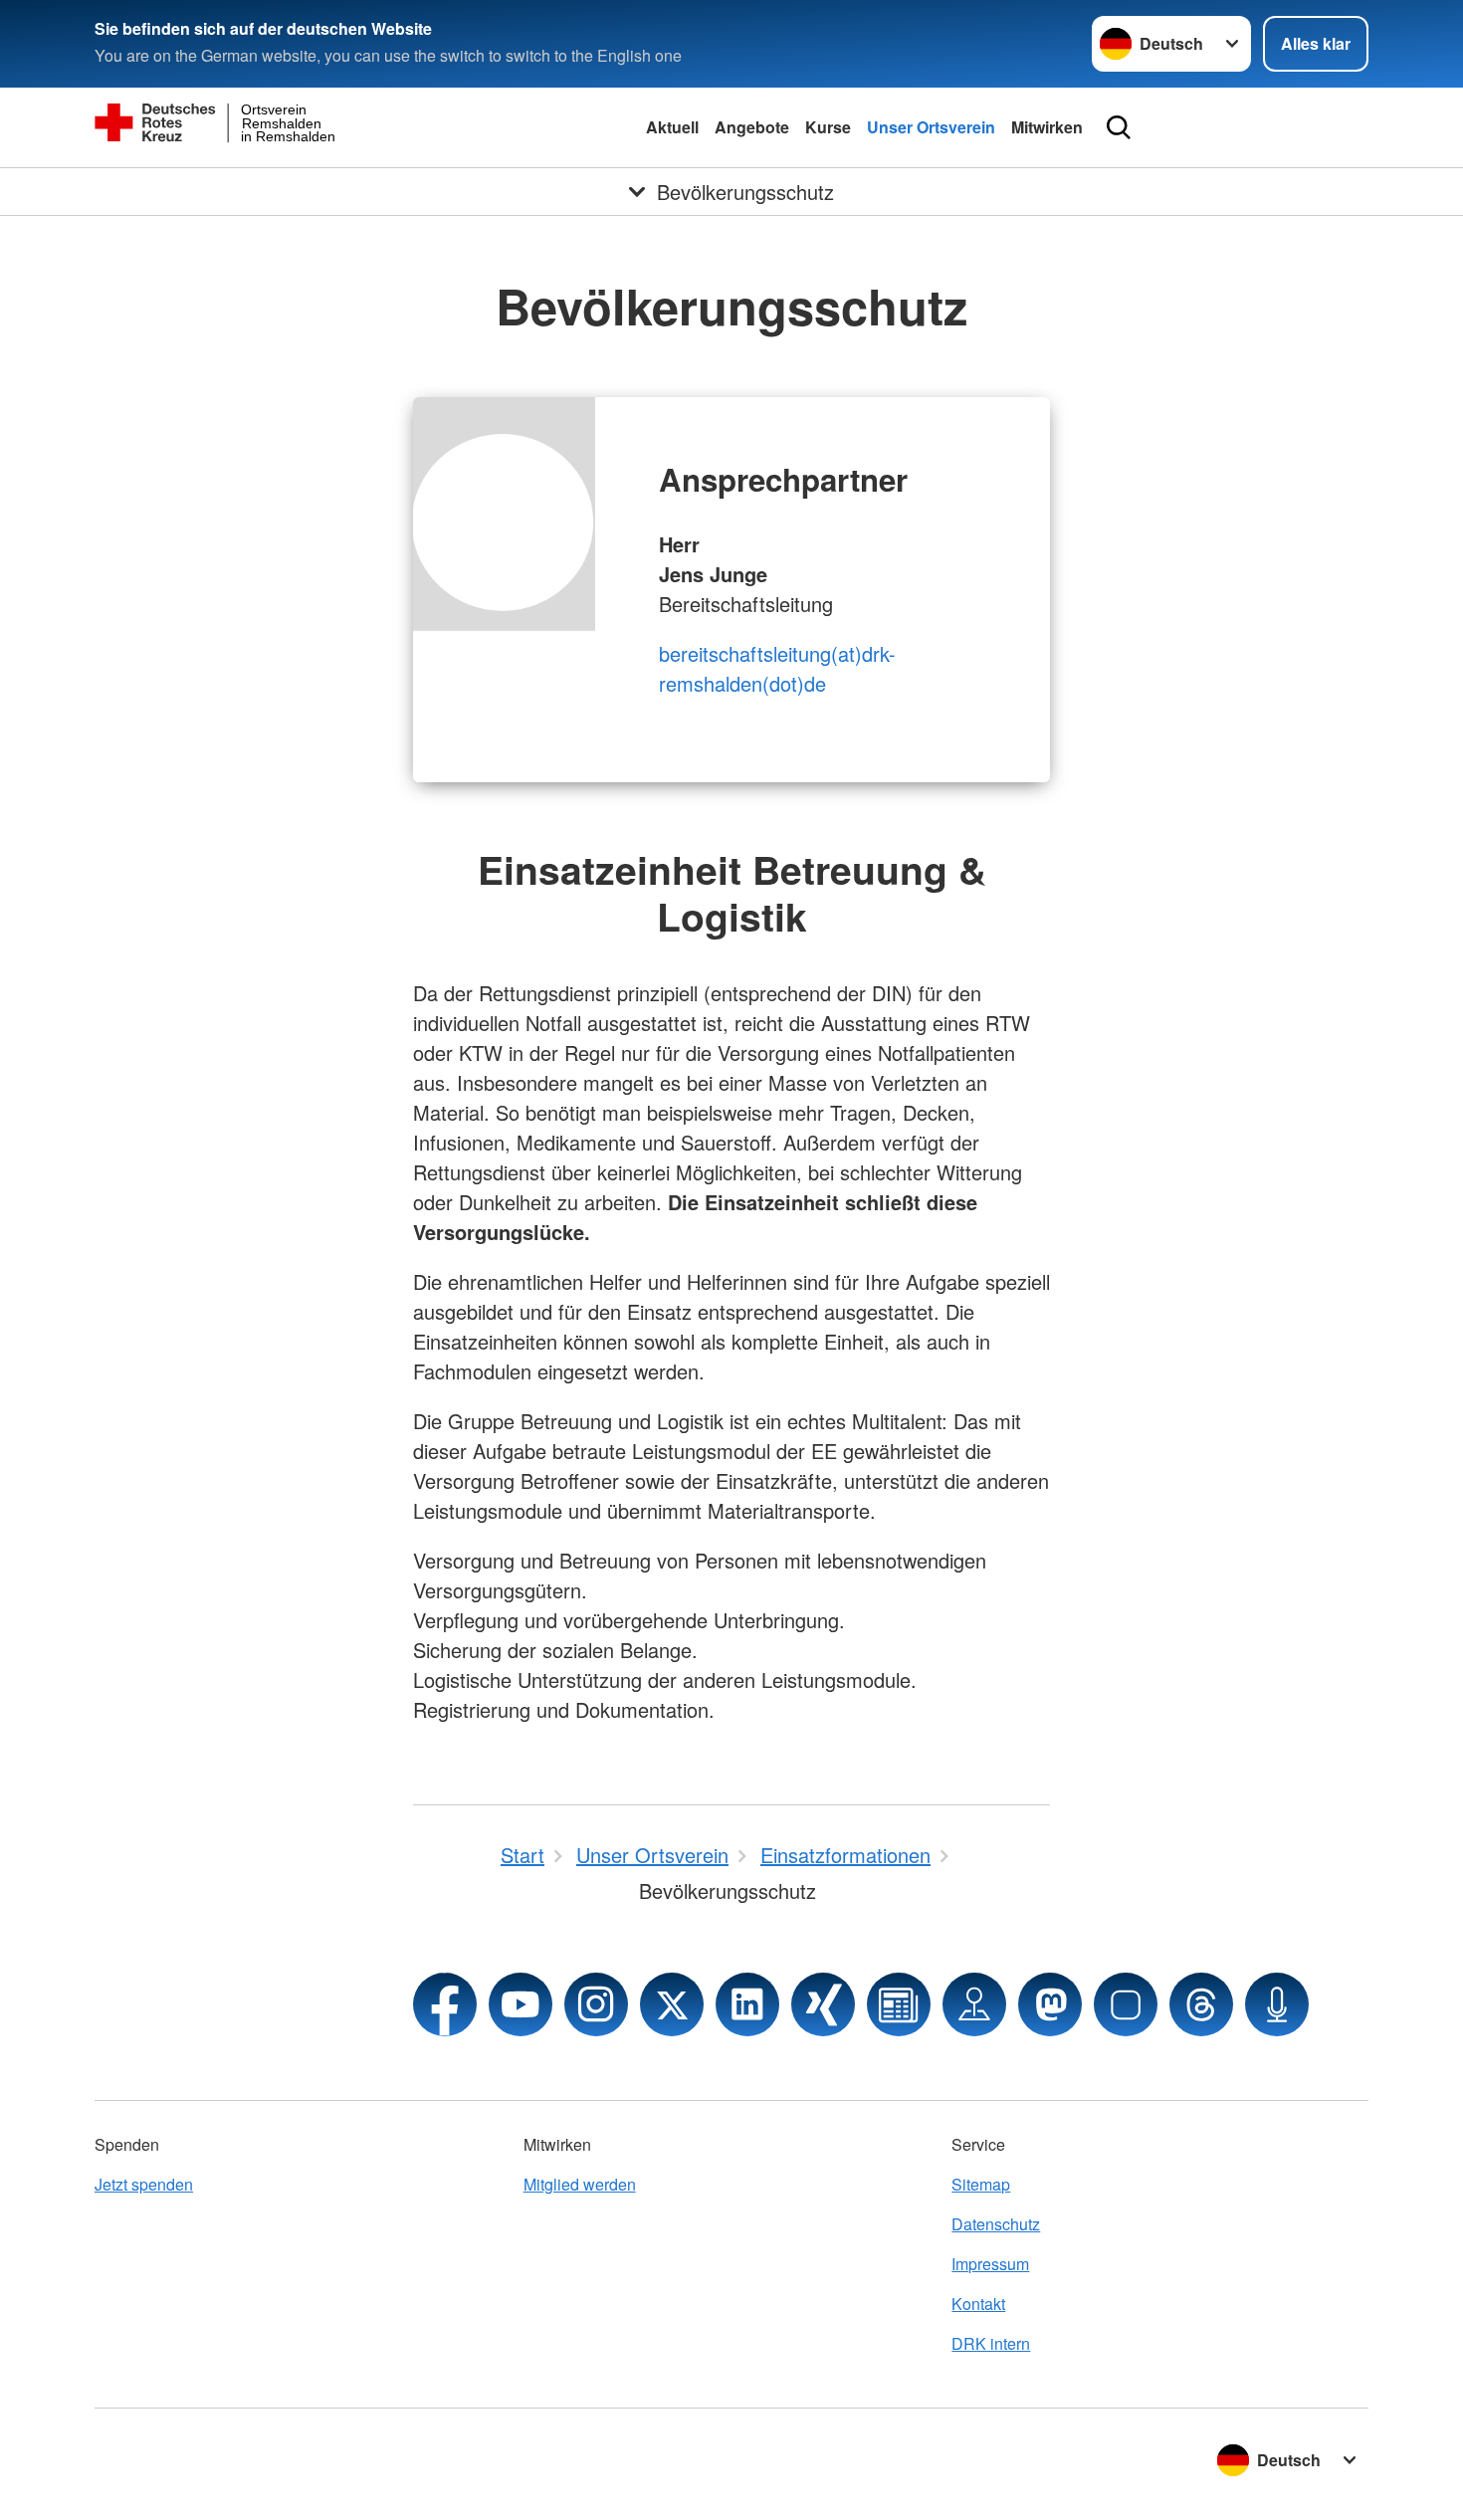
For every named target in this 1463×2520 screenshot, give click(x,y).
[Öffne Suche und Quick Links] (1119, 127)
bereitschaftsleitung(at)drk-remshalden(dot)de (777, 668)
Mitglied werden (580, 2184)
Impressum (990, 2264)
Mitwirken (1047, 127)
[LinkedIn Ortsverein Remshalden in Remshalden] (747, 2004)
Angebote (752, 127)
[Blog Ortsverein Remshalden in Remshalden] (899, 2004)
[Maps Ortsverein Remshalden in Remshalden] (974, 2004)
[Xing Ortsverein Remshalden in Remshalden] (823, 2004)
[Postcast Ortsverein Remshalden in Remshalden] (1277, 2004)
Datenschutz (996, 2224)
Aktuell (672, 127)
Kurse (828, 127)
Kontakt (978, 2304)
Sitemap (981, 2184)
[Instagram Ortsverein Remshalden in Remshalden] (596, 2004)
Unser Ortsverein (931, 127)
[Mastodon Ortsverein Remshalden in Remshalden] (1050, 2004)
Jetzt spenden (144, 2184)
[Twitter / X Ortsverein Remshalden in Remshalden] (672, 2004)
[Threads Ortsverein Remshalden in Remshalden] (1201, 2004)
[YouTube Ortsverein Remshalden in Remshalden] (521, 2004)
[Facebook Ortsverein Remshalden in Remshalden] (445, 2004)
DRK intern (991, 2343)
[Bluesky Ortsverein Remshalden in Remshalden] (1126, 2004)
